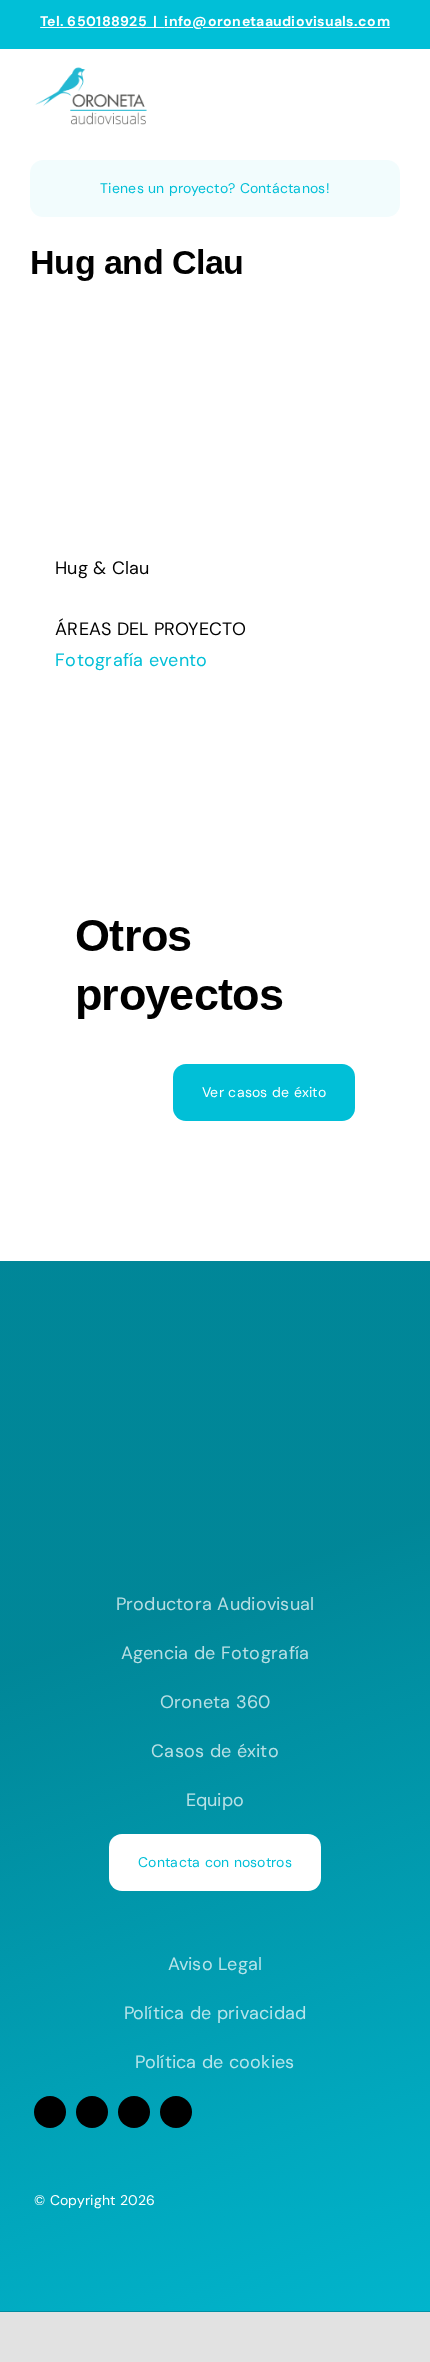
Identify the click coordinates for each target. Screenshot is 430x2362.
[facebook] (50, 2112)
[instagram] (92, 2112)
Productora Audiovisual (215, 1604)
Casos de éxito (215, 1751)
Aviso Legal (215, 1964)
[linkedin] (176, 2112)
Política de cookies (214, 2062)
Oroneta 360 (215, 1702)
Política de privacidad (215, 2013)
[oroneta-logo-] (95, 73)
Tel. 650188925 (93, 21)
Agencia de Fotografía (215, 1653)
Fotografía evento (131, 660)
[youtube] (134, 2112)
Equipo (215, 1800)
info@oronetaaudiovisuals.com (277, 21)
